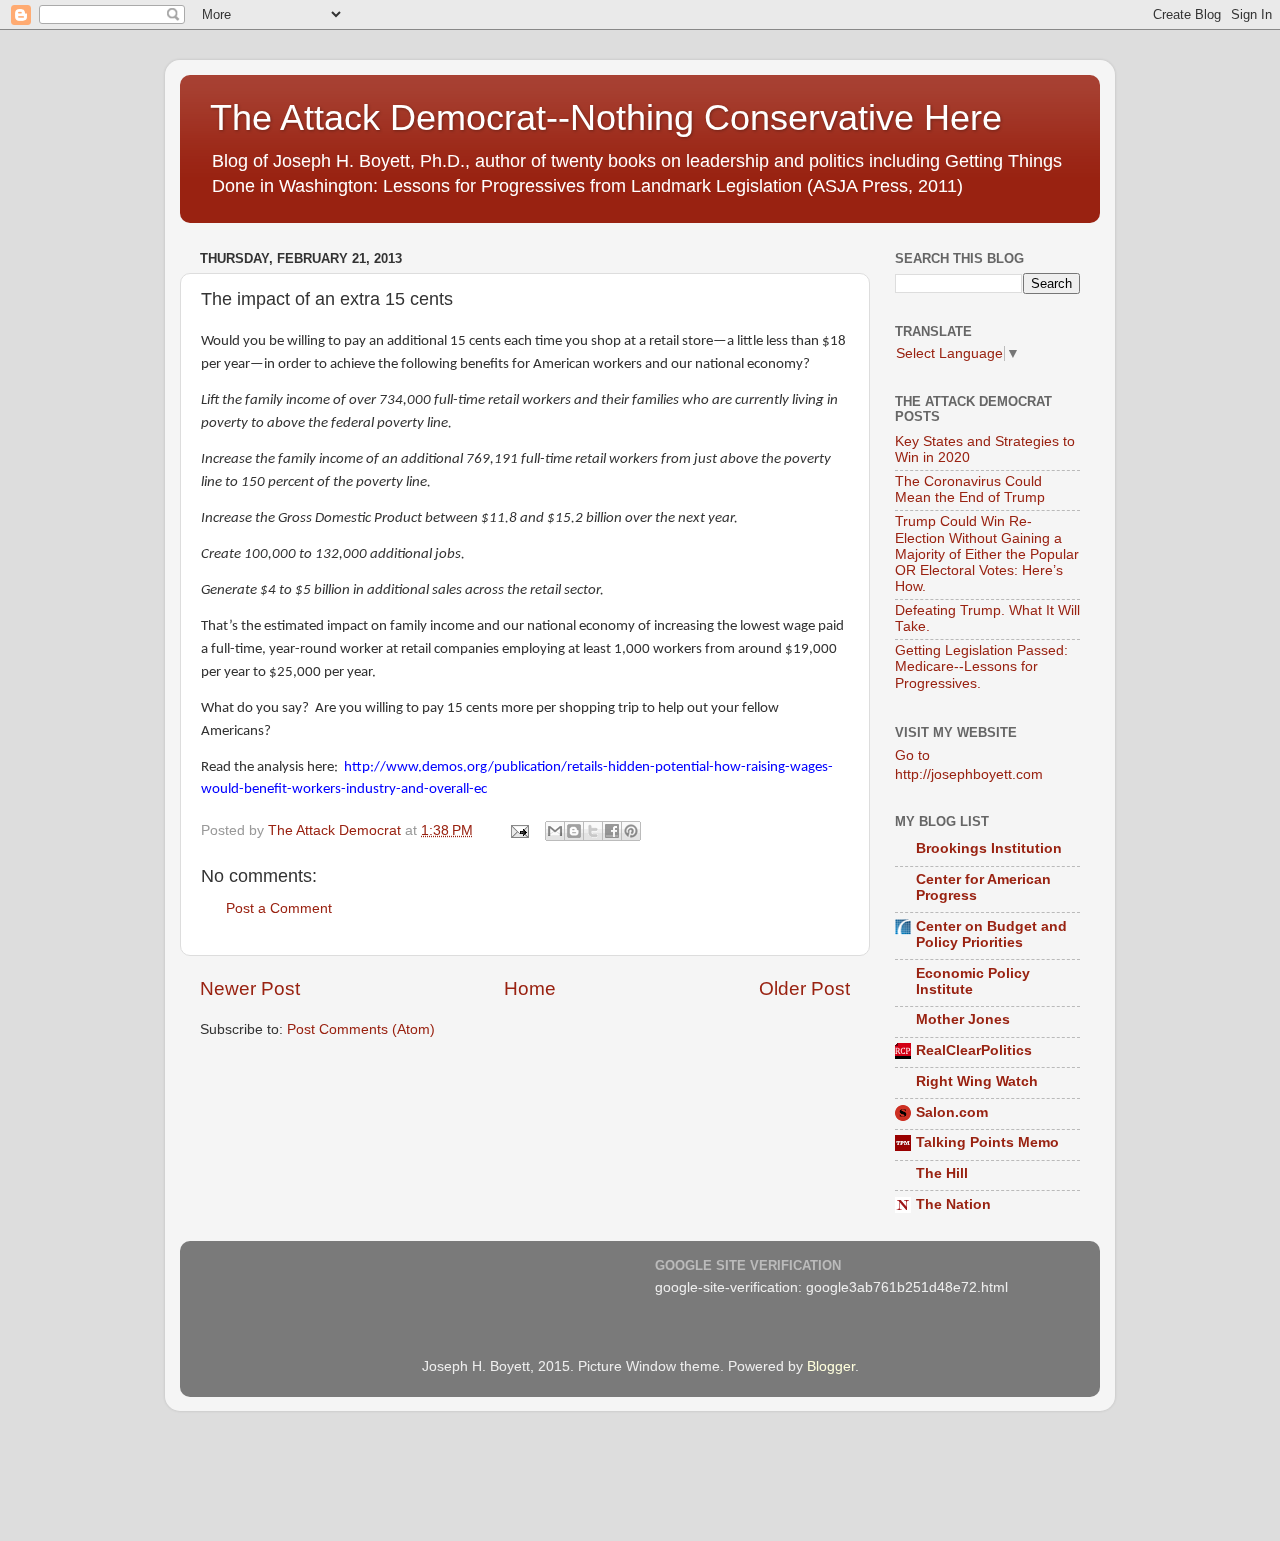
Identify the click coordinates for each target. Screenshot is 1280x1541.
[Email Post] (518, 830)
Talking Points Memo (987, 1142)
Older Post (804, 988)
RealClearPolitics (974, 1050)
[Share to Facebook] (612, 831)
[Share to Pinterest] (631, 831)
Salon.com (952, 1112)
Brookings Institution (989, 848)
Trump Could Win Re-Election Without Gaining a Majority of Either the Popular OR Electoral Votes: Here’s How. (987, 554)
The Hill (942, 1173)
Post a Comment (279, 908)
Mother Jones (963, 1019)
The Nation (953, 1204)
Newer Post (250, 988)
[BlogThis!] (574, 831)
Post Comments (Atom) (361, 1029)
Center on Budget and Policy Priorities (991, 934)
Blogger (831, 1366)
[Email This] (555, 831)
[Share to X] (593, 831)
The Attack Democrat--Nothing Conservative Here (606, 117)
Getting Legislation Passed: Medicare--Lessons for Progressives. (981, 666)
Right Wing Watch (977, 1081)
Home (530, 988)
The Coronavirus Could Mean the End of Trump (970, 489)
